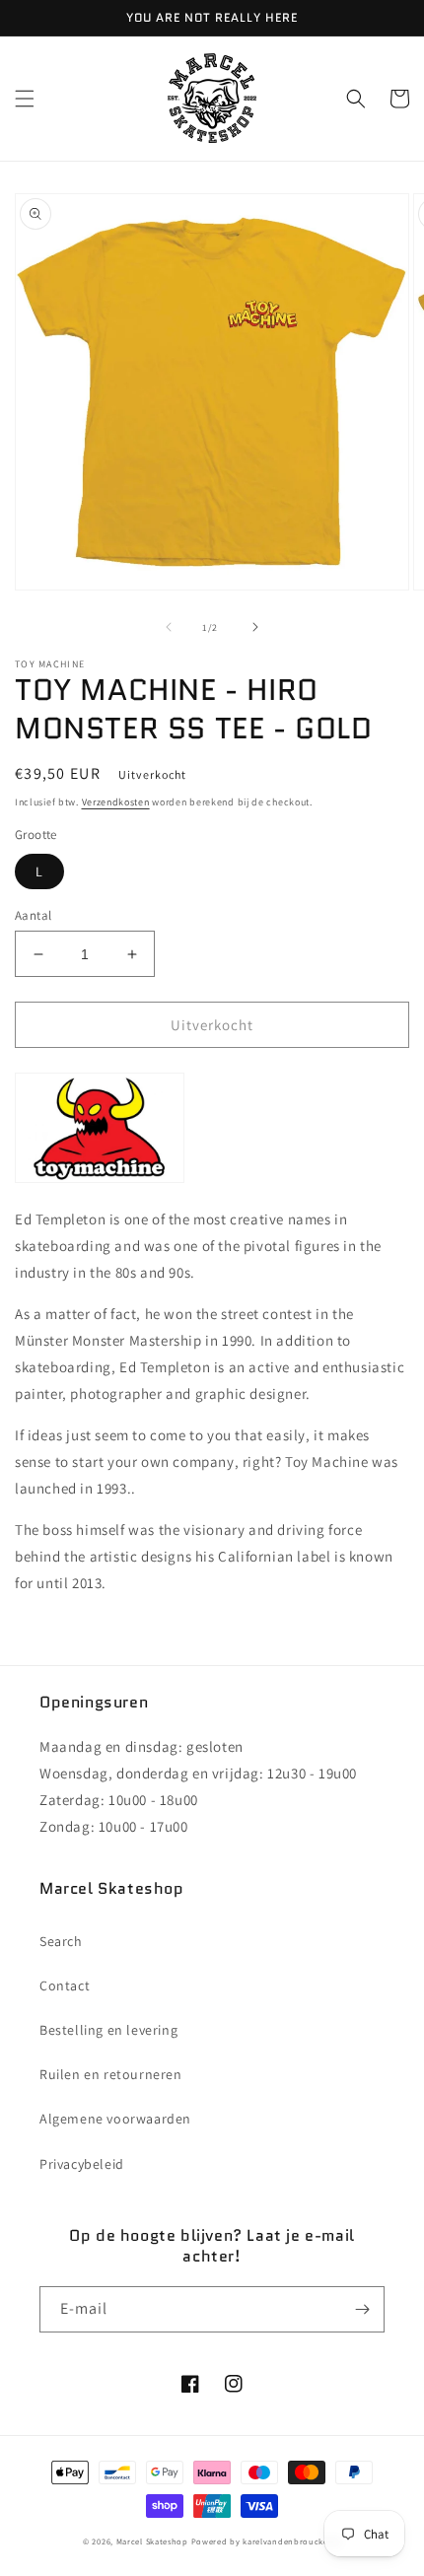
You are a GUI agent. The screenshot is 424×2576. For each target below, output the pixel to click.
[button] (25, 99)
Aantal (33, 915)
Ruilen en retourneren (111, 2074)
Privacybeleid (82, 2164)
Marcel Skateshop (152, 2541)
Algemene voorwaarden (115, 2119)
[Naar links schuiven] (169, 627)
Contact (65, 1985)
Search (61, 1941)
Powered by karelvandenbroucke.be (266, 2541)
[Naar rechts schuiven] (255, 627)
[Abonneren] (362, 2309)
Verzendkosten (116, 802)
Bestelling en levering (108, 2030)
